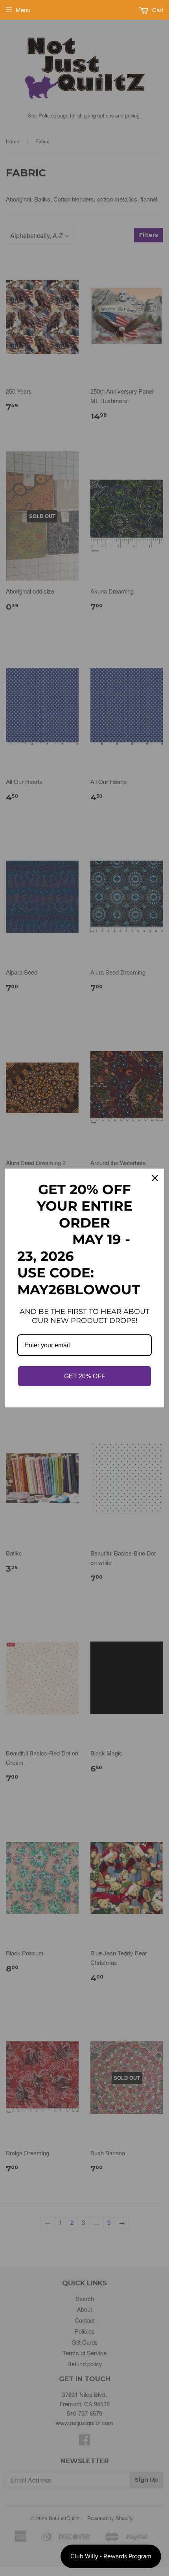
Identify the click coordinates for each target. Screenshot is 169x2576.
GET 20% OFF (85, 1376)
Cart (157, 10)
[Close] (155, 1178)
